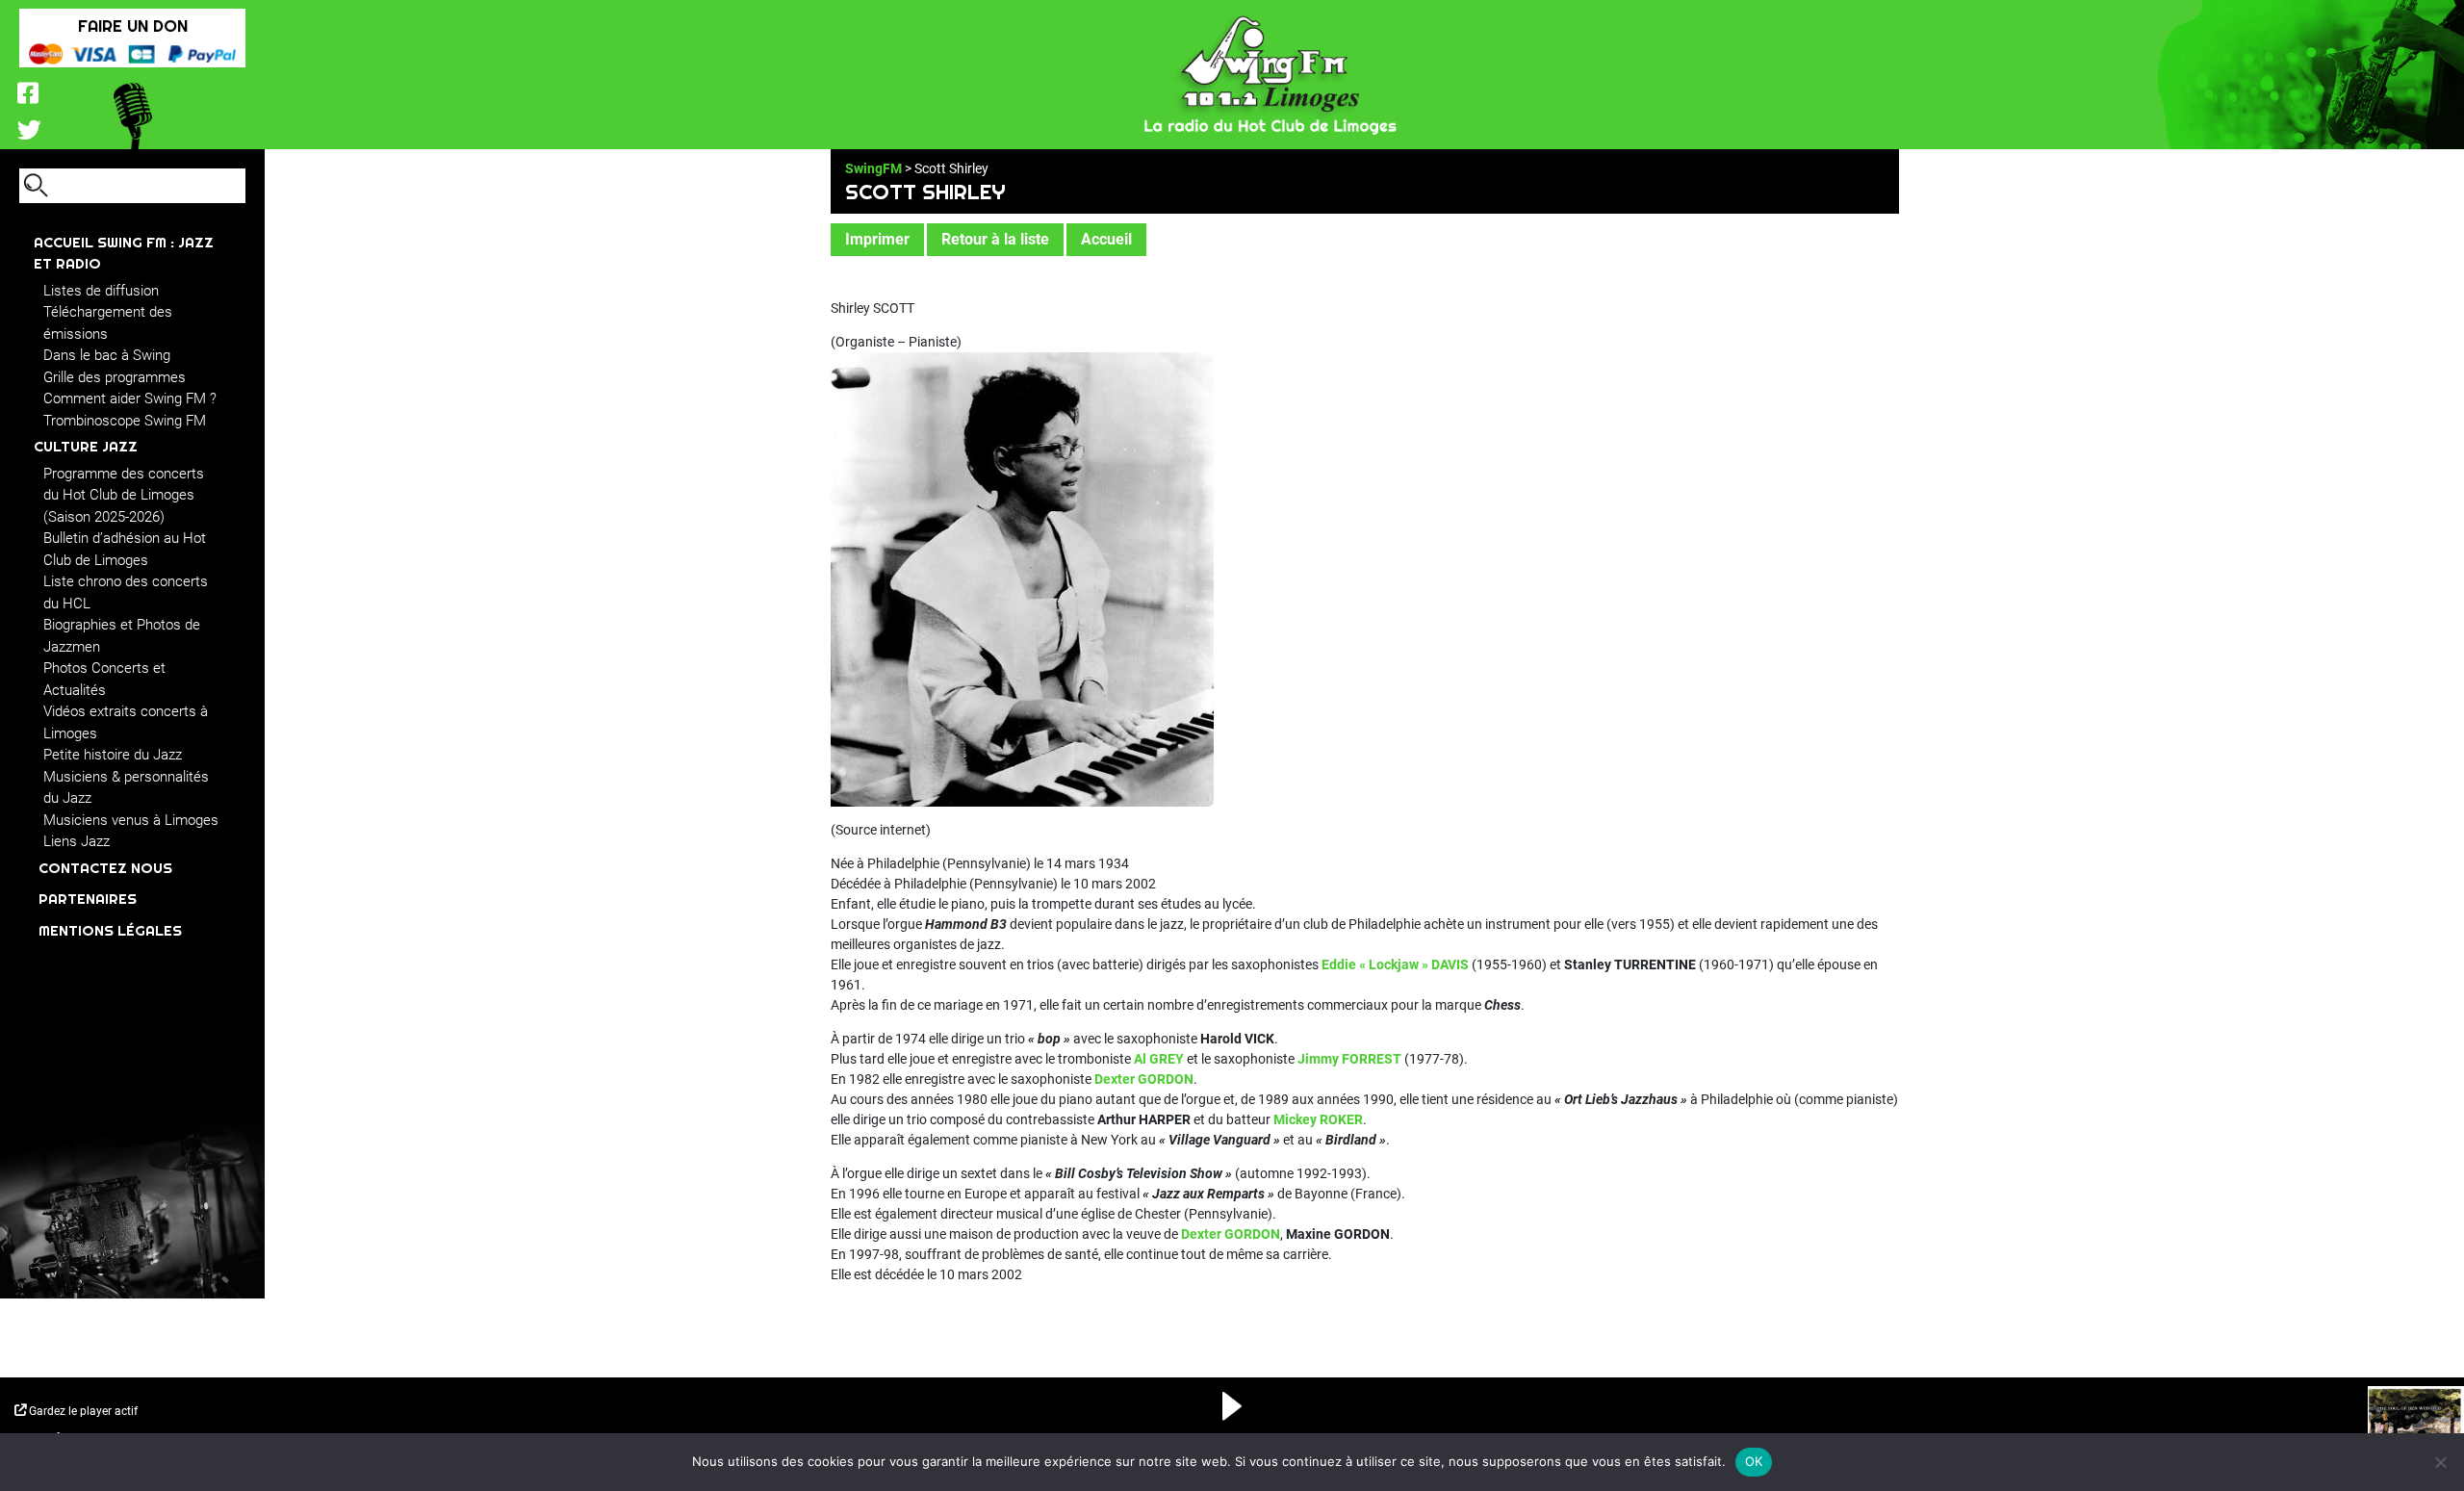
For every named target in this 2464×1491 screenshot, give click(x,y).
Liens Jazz (77, 841)
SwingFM (873, 168)
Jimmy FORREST (1349, 1059)
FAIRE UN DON (133, 26)
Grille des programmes (115, 377)
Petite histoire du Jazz (113, 755)
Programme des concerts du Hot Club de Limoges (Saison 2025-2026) (124, 495)
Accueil (1106, 239)
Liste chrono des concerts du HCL (126, 592)
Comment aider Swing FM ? (130, 398)
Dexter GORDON (1144, 1079)
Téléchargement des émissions (108, 323)
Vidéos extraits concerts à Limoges (126, 722)
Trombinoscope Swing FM (125, 421)
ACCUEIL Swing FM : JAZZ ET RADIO (124, 253)
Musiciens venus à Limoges (131, 820)
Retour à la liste (995, 239)
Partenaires (88, 899)
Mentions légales (110, 930)
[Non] (2440, 1462)
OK (1754, 1461)
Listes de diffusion (101, 291)
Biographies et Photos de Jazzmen (122, 636)
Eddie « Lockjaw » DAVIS (1395, 964)
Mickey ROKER (1318, 1119)
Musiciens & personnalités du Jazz (126, 788)
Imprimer (877, 239)
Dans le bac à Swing (107, 355)
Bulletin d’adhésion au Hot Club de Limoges (125, 549)
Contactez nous (105, 868)
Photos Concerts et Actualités (104, 679)
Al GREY (1159, 1059)
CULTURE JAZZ (86, 446)
